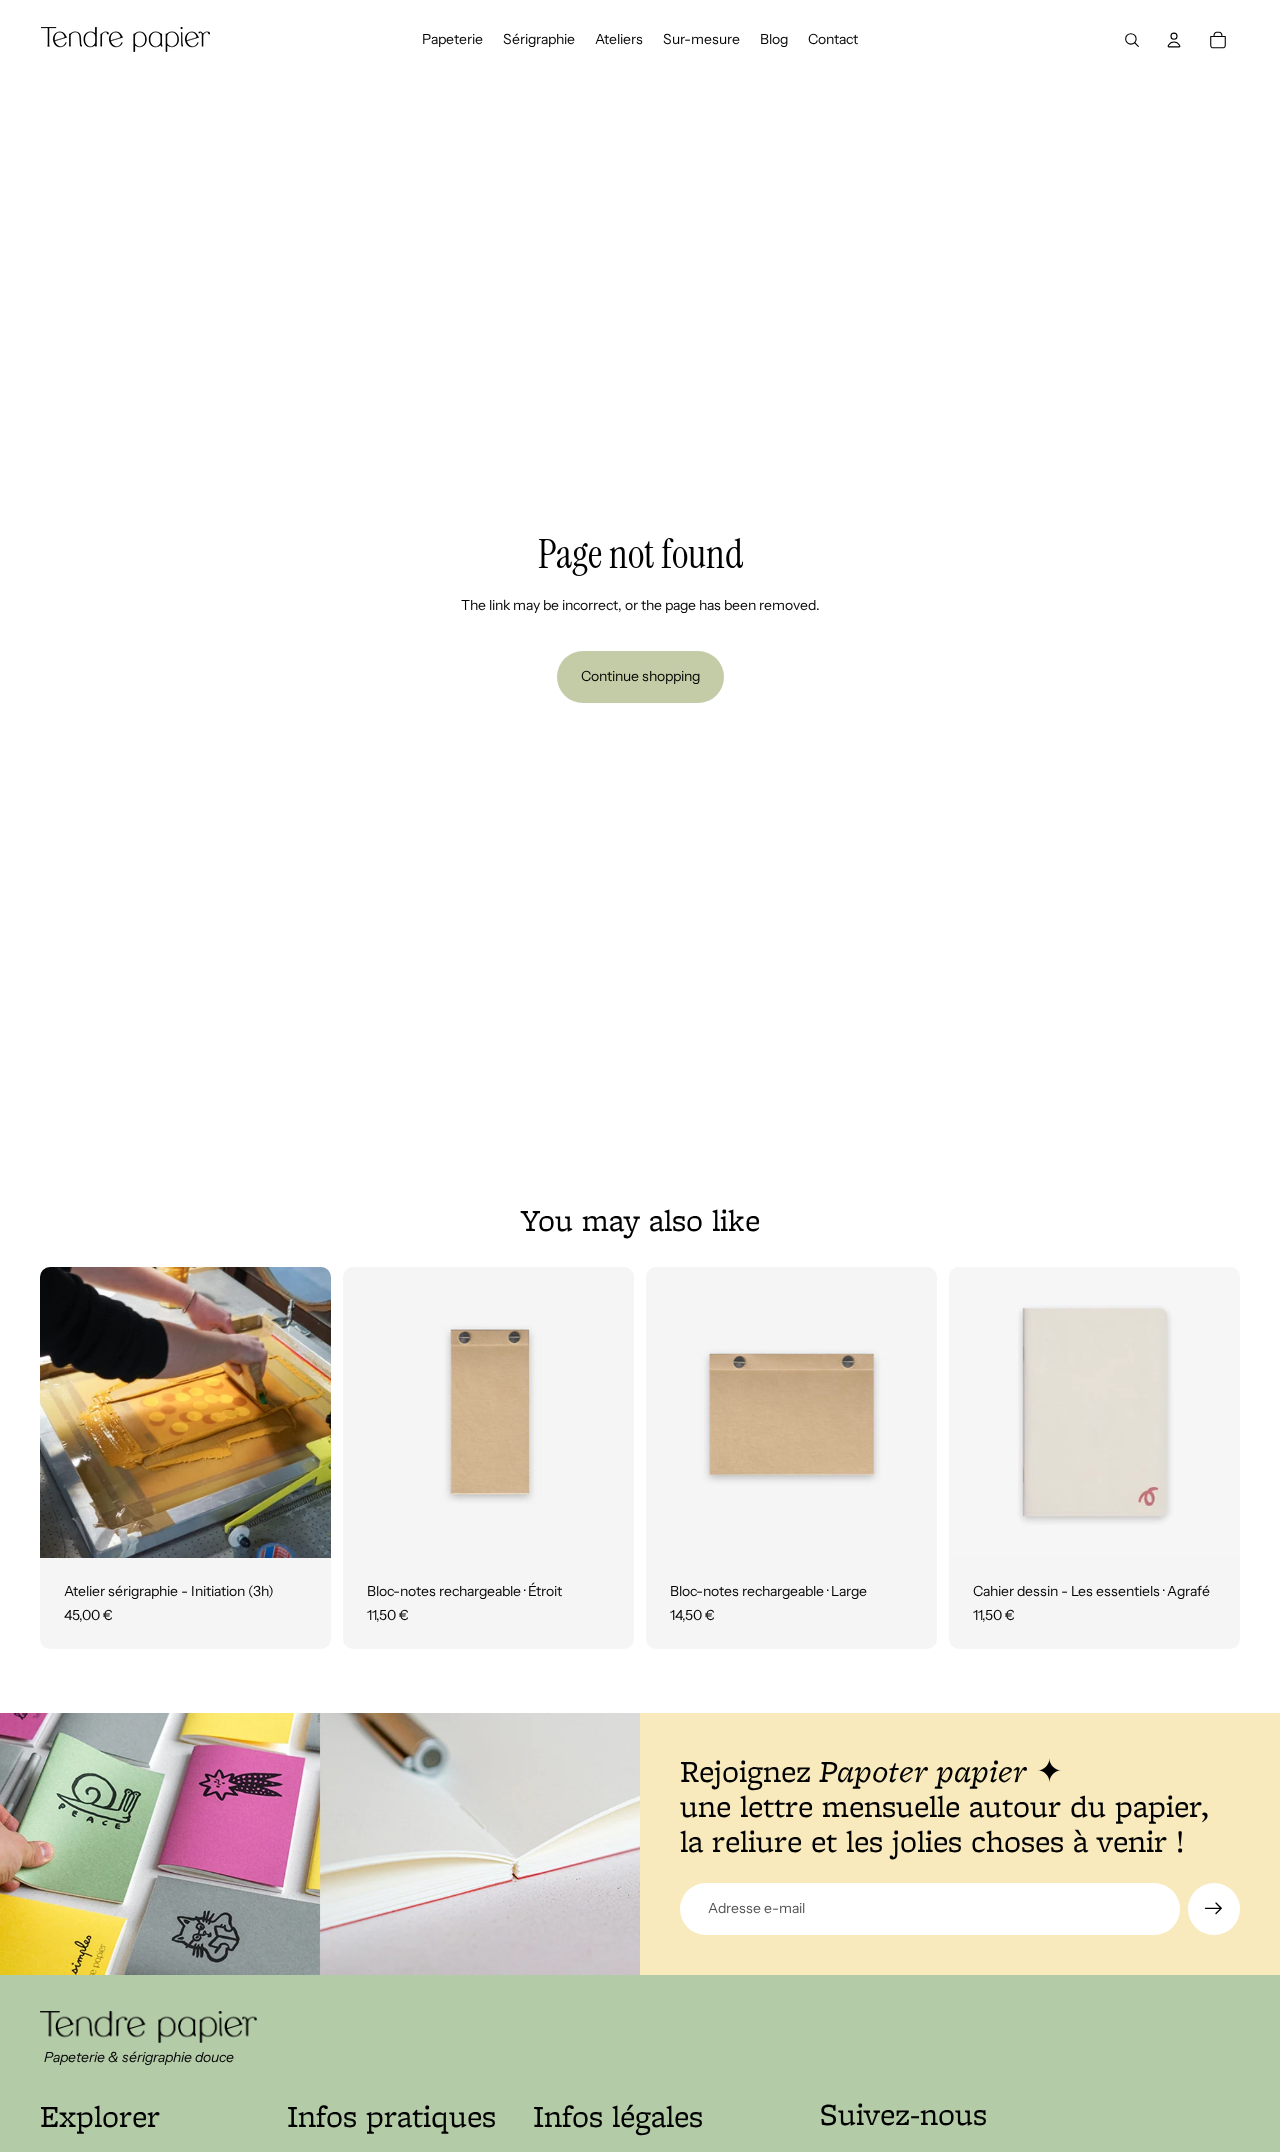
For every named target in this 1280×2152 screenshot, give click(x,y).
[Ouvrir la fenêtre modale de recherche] (1132, 40)
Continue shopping (640, 676)
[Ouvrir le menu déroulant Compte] (1174, 40)
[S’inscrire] (1214, 1909)
